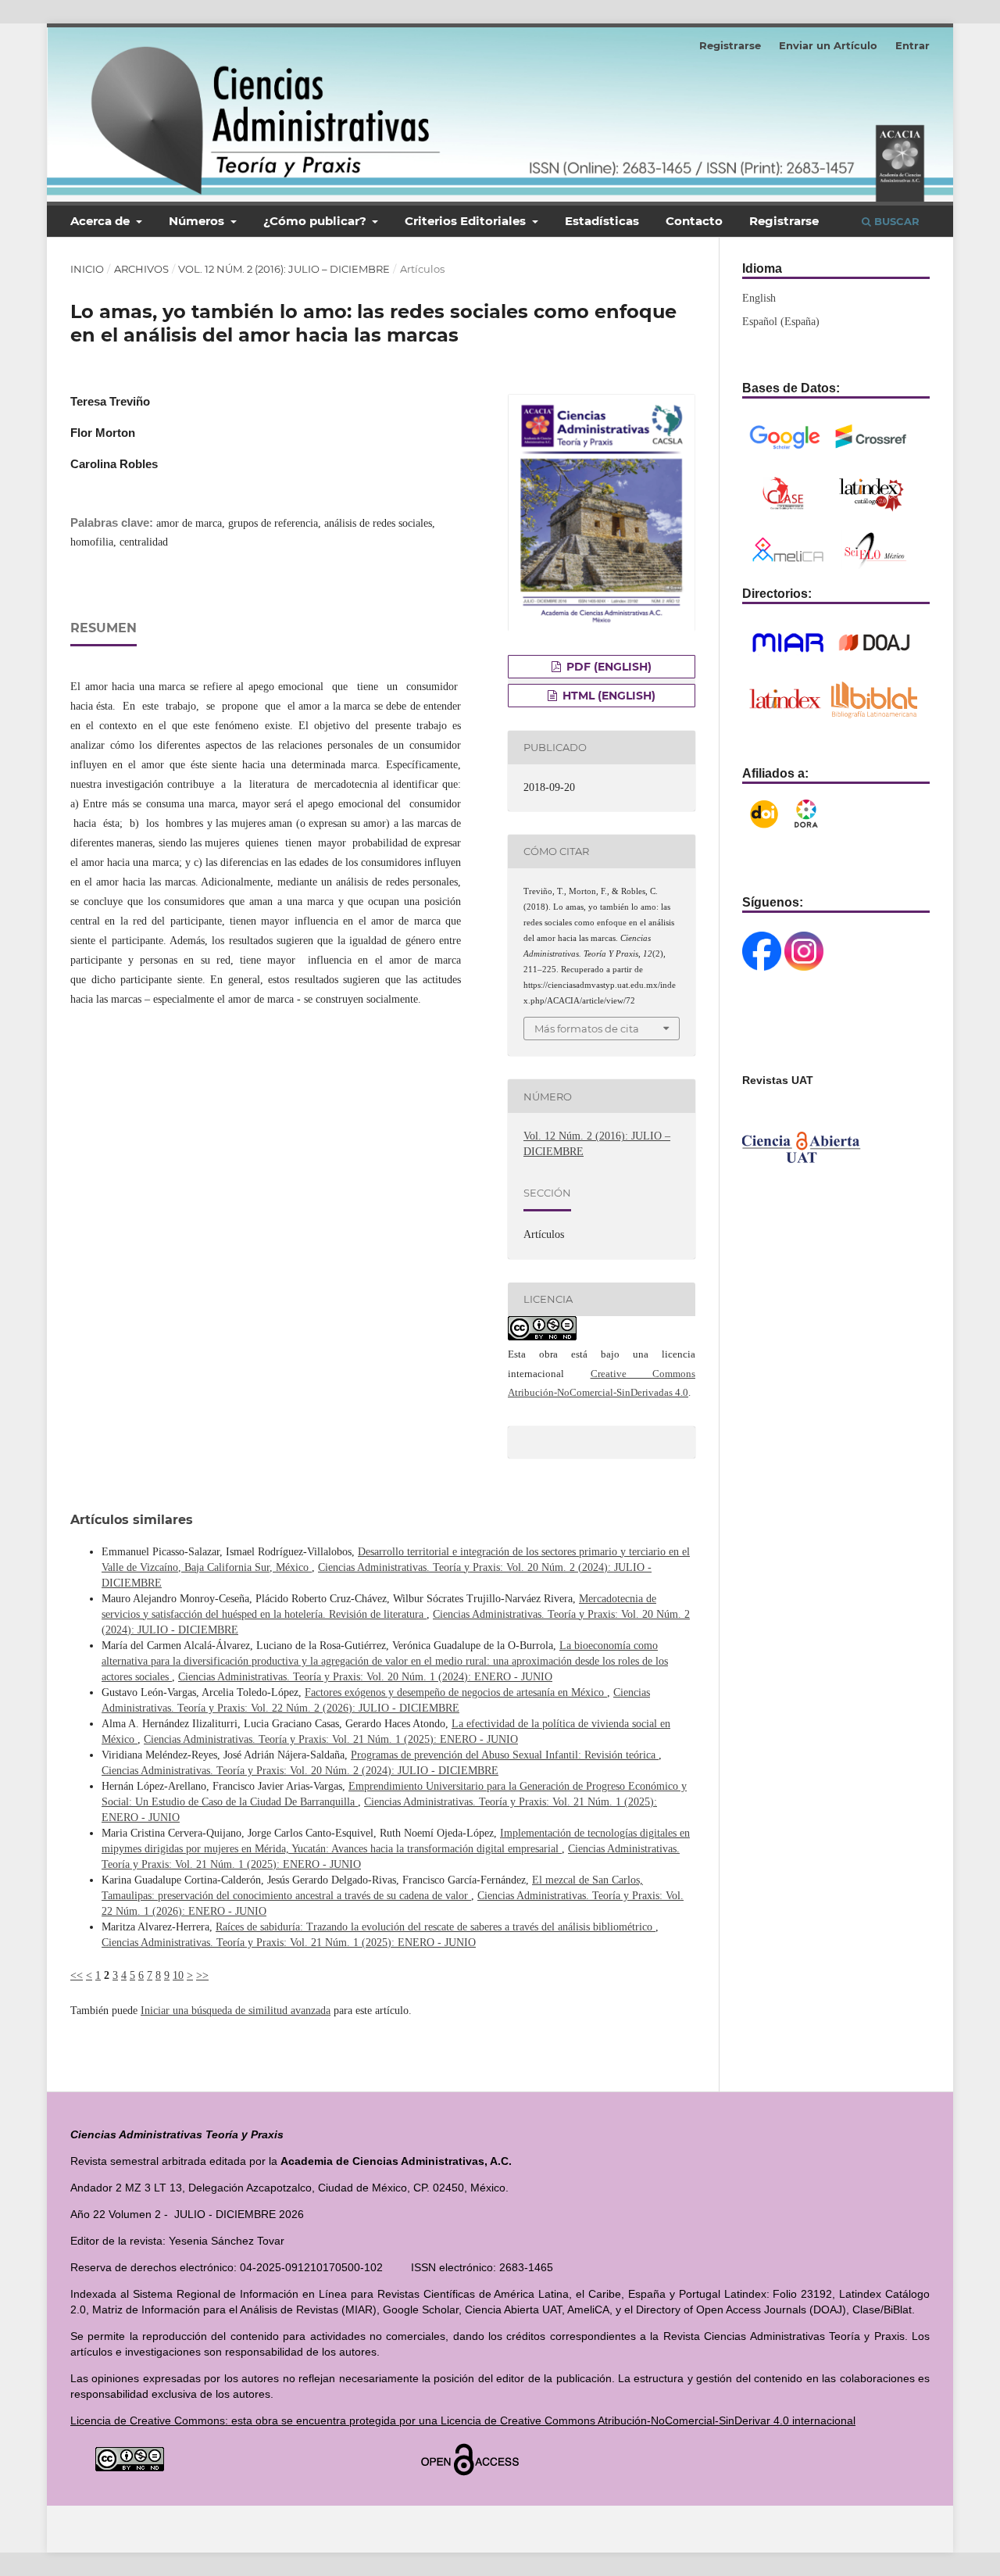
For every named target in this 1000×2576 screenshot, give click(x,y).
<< (77, 1975)
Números (198, 221)
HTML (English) (607, 696)
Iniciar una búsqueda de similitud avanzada (236, 2011)
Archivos (141, 269)
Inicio (87, 269)
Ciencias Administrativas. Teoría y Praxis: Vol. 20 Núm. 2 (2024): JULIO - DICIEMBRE (300, 1771)
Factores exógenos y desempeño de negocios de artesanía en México (456, 1692)
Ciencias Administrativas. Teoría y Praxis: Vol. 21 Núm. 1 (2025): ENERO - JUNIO (331, 1739)
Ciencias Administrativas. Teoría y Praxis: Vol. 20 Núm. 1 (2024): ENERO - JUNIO (365, 1677)
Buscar (895, 221)
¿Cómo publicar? (316, 221)
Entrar (912, 45)
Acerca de (102, 221)
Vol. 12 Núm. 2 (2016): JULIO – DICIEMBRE (284, 269)
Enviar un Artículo (828, 45)
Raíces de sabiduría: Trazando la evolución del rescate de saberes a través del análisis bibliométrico (436, 1927)
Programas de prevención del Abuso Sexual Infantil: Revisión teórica (505, 1755)
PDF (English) (607, 667)
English (759, 298)
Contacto (694, 221)
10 (178, 1975)
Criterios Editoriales (467, 221)
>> (202, 1975)
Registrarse (784, 221)
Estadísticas (602, 221)
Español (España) (781, 322)
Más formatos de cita (587, 1029)
